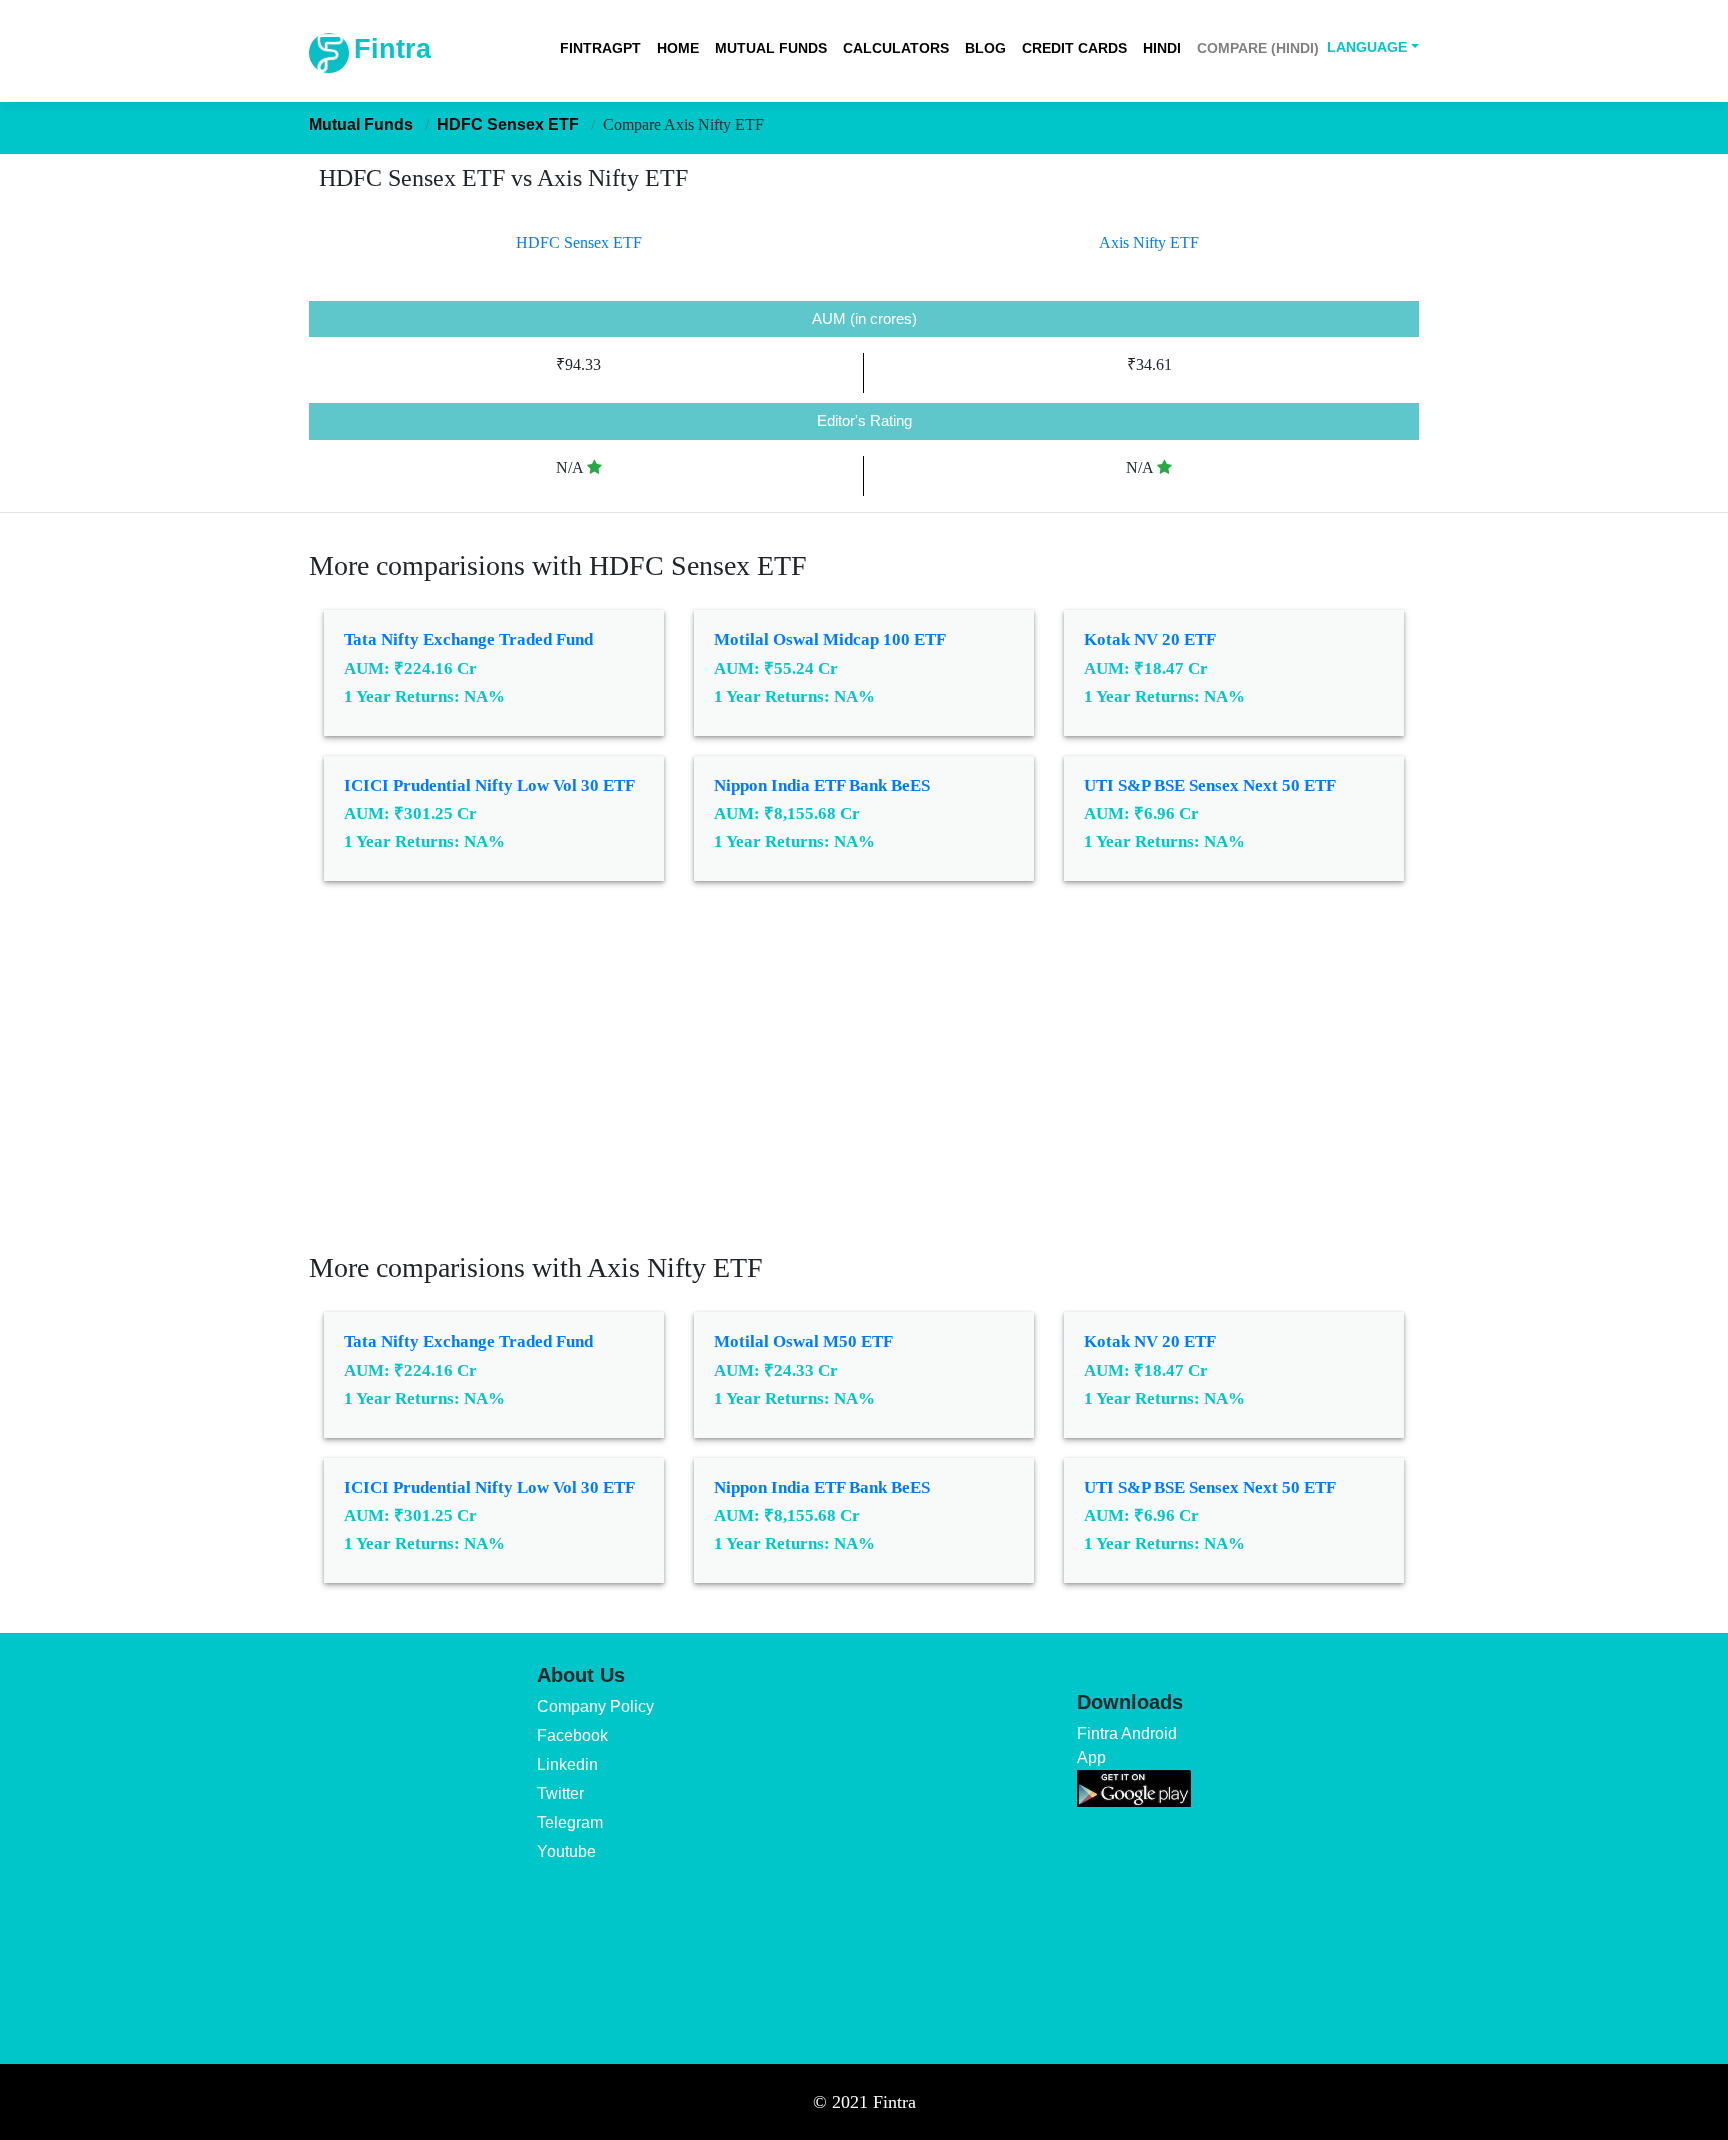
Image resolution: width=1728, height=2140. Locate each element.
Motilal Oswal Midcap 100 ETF (830, 639)
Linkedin (567, 1764)
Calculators (896, 48)
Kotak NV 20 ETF (1150, 639)
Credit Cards (1074, 48)
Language (1367, 47)
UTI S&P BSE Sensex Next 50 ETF (1210, 785)
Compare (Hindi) (1258, 48)
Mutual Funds (771, 48)
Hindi (1162, 48)
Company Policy (595, 1706)
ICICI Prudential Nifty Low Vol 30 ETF (489, 785)
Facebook (572, 1735)
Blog (985, 48)
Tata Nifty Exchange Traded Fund (468, 639)
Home (678, 48)
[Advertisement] (864, 1081)
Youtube (566, 1851)
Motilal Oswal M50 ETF (803, 1341)
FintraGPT (600, 48)
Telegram (570, 1822)
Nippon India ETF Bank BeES (822, 785)
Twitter (560, 1793)
